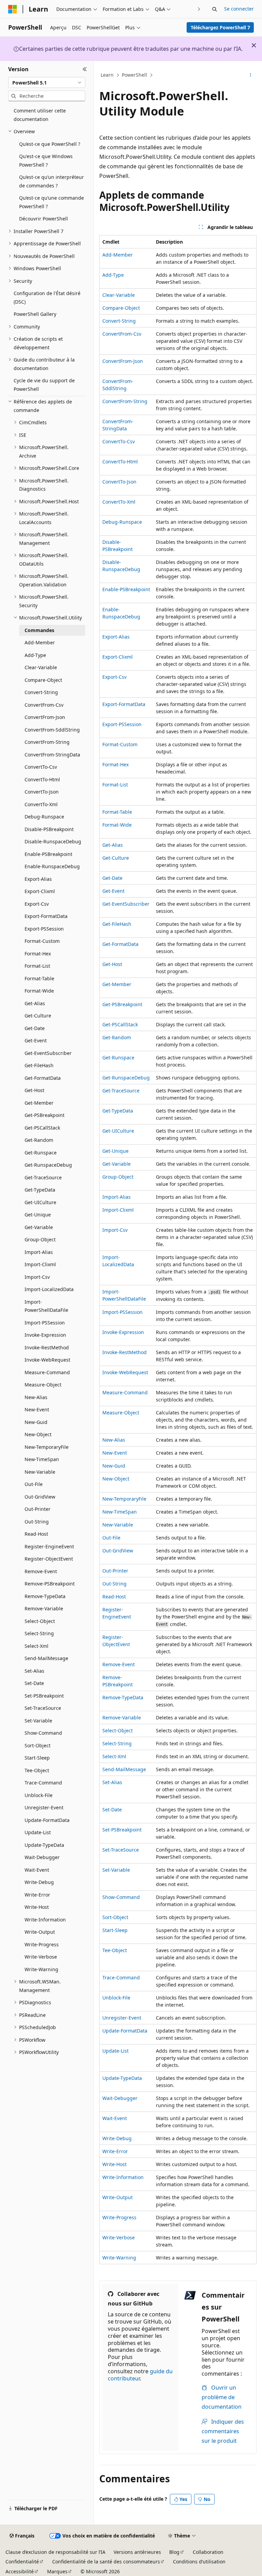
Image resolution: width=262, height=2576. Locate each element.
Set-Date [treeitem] (34, 1683)
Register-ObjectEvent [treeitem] (49, 1559)
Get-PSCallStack (120, 1024)
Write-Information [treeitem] (45, 1920)
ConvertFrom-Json (123, 361)
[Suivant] (199, 9)
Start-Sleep (115, 1930)
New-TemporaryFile (124, 1499)
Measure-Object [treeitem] (43, 1385)
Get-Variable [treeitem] (39, 1227)
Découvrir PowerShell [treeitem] (43, 219)
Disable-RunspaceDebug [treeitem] (53, 841)
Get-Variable (117, 1164)
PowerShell (134, 75)
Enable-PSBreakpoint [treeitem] (48, 854)
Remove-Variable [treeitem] (44, 1608)
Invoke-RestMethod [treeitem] (47, 1347)
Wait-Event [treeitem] (37, 1870)
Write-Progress (119, 2217)
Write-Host (114, 2164)
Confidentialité (22, 2562)
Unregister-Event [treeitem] (44, 1807)
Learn (107, 75)
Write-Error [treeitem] (37, 1895)
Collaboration (208, 2552)
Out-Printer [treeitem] (38, 1509)
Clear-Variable (119, 295)
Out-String (114, 1584)
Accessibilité (20, 2571)
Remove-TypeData (123, 1697)
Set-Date (112, 1810)
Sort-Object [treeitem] (38, 1745)
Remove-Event (119, 1664)
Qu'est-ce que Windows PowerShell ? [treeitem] (46, 160)
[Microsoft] (13, 9)
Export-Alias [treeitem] (38, 879)
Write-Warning (119, 2258)
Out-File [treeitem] (34, 1484)
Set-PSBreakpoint (122, 1830)
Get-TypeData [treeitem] (40, 1190)
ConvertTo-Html (120, 462)
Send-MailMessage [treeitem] (46, 1658)
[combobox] (47, 82)
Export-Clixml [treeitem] (40, 891)
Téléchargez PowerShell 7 (220, 27)
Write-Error (115, 2151)
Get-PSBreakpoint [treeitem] (45, 1115)
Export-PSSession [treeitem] (44, 929)
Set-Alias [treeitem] (34, 1671)
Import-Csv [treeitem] (37, 1277)
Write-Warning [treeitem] (41, 1969)
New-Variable (118, 1525)
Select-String (117, 1743)
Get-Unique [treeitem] (38, 1215)
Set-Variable (116, 1870)
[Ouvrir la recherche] (215, 9)
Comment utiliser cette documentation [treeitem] (40, 115)
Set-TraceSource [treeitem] (43, 1708)
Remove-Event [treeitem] (41, 1571)
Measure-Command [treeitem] (47, 1372)
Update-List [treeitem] (38, 1832)
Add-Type (113, 275)
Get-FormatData (120, 944)
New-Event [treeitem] (37, 1409)
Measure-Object (121, 1413)
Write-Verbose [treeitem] (41, 1957)
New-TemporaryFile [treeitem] (47, 1447)
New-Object (116, 1479)
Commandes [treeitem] (39, 630)
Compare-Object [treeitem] (43, 680)
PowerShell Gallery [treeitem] (35, 314)
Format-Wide (117, 825)
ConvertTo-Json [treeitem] (42, 792)
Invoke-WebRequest (125, 1372)
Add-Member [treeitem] (40, 642)
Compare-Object (121, 308)
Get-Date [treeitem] (35, 1028)
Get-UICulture (118, 1131)
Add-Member (118, 255)
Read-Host (114, 1597)
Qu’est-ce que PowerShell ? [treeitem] (50, 144)
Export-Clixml (118, 657)
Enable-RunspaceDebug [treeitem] (52, 866)
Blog (174, 2552)
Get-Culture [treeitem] (38, 1016)
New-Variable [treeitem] (40, 1472)
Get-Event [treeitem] (36, 1040)
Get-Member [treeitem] (39, 1103)
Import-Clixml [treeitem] (40, 1264)
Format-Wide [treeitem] (39, 991)
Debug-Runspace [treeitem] (44, 817)
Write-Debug (117, 2138)
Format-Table (117, 812)
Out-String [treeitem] (37, 1522)
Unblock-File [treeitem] (39, 1795)
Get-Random (117, 1037)
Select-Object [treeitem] (40, 1621)
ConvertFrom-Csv (122, 334)
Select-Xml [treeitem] (37, 1646)
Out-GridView (118, 1551)
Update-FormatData (125, 2031)
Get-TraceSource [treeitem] (43, 1177)
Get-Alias (113, 845)
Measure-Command (125, 1392)
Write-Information (123, 2177)
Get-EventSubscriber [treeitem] (48, 1053)
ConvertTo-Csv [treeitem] (41, 767)
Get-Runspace (118, 1057)
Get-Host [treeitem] (34, 1090)
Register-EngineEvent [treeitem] (49, 1546)
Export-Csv (114, 677)
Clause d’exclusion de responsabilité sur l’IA (55, 2552)
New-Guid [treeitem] (36, 1422)
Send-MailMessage (124, 1769)
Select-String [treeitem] (39, 1633)
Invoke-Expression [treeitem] (45, 1335)
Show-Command (121, 1897)
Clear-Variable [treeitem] (41, 667)
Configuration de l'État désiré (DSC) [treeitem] (47, 297)
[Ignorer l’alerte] (254, 45)
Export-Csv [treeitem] (37, 904)
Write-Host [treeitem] (37, 1907)
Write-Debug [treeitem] (39, 1882)
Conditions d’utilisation (199, 2562)
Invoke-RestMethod (125, 1352)
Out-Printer (115, 1571)
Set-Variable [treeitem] (38, 1721)
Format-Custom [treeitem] (42, 941)
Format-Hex (115, 764)
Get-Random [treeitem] (39, 1140)
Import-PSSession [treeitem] (45, 1323)
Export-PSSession (122, 724)
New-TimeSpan (120, 1512)
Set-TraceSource (121, 1850)
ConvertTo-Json (119, 482)
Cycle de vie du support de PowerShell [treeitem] (44, 385)
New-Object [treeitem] (38, 1434)
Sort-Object (115, 1917)
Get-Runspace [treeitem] (41, 1153)
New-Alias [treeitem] (36, 1397)
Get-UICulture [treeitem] (40, 1202)
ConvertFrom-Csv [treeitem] (44, 705)
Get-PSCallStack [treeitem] (42, 1128)
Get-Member (117, 984)
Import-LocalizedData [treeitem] (49, 1289)
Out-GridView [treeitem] (40, 1497)
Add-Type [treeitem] (35, 655)
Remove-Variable (122, 1718)
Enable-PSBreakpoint (126, 589)
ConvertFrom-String (125, 401)
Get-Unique (115, 1151)
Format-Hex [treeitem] (38, 954)
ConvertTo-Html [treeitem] (42, 779)
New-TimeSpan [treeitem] (42, 1459)
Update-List (115, 2051)
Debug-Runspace (122, 522)
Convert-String (119, 321)
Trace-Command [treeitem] (43, 1783)
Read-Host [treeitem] (36, 1534)
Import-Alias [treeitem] (39, 1252)
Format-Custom (120, 744)
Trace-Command (121, 1977)
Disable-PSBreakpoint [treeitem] (49, 829)
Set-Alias (112, 1782)
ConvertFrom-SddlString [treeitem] (52, 730)
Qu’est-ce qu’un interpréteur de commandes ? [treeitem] (52, 181)
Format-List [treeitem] (37, 966)
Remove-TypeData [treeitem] (45, 1596)
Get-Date (112, 878)
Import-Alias (117, 1197)
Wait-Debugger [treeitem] (42, 1857)
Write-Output (118, 2197)
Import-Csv (115, 1230)
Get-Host (112, 964)
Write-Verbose (119, 2237)
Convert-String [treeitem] (41, 692)
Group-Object (118, 1177)
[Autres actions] (251, 75)
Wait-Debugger (120, 2098)
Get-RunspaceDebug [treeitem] (48, 1165)
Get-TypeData (118, 1111)
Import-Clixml (118, 1210)
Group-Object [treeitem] (40, 1239)
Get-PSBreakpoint (122, 1004)
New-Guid (114, 1466)
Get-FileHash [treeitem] (39, 1065)
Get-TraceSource (121, 1091)
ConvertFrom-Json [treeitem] (45, 717)
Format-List (115, 785)
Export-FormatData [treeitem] (46, 916)
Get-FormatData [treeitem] (43, 1078)
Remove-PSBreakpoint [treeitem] (50, 1584)
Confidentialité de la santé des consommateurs (106, 2562)
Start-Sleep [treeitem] (37, 1758)
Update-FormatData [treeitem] (47, 1820)
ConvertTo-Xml (119, 502)
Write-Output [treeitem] (40, 1932)
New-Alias (114, 1440)
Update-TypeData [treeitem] (44, 1845)
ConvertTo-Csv (119, 441)
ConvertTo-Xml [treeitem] (41, 804)
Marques (57, 2571)
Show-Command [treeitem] (43, 1733)
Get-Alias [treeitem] (35, 1003)
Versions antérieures (137, 2552)
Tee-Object (115, 1950)
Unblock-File (116, 1998)
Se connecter (239, 9)
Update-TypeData (122, 2078)
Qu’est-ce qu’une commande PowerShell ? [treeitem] (52, 202)
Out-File (111, 1538)
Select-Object (118, 1730)
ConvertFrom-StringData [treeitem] (52, 755)
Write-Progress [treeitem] (42, 1944)
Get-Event (113, 891)
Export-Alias (116, 637)
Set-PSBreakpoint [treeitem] (44, 1696)
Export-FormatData (124, 704)
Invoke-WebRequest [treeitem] (47, 1360)
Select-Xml (114, 1756)
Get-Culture (116, 858)
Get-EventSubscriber (126, 904)
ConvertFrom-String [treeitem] (47, 742)
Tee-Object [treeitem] (37, 1770)
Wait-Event (115, 2118)
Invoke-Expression (123, 1332)
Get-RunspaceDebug (126, 1078)
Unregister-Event (122, 2018)
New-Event (115, 1453)
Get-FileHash (117, 924)
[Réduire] (85, 69)
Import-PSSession (122, 1312)
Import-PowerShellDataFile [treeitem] (46, 1306)
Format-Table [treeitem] (39, 978)
